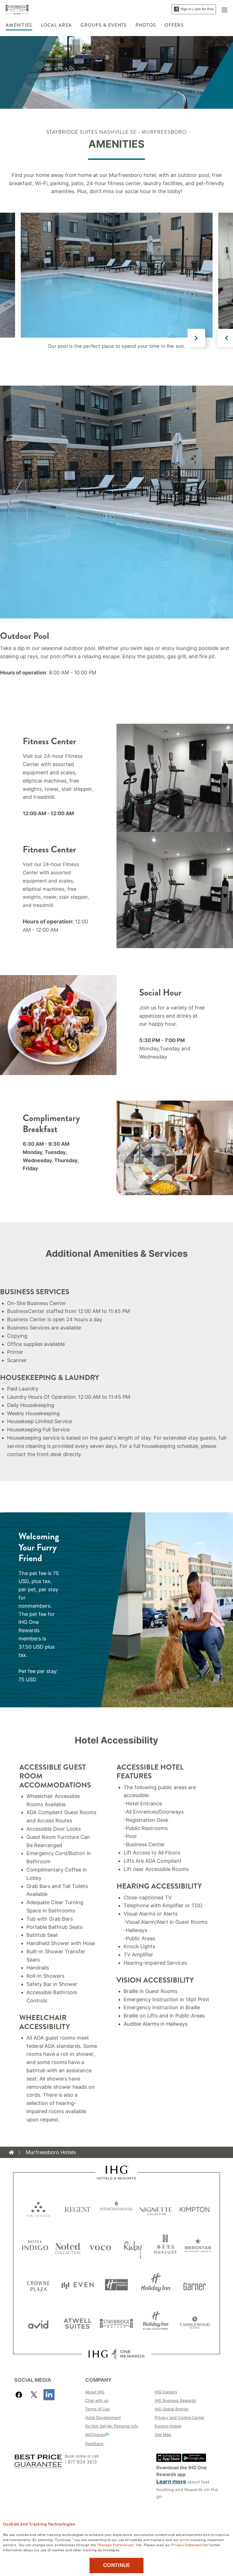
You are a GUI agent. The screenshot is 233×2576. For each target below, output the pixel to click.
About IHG (95, 2392)
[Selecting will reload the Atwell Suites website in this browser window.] (78, 2323)
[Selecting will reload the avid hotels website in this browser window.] (38, 2323)
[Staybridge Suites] (17, 9)
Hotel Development (103, 2417)
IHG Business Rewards (175, 2400)
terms (185, 2539)
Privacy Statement (187, 2544)
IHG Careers (166, 2392)
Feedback (94, 2444)
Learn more (171, 2482)
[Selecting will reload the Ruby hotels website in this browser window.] (133, 2246)
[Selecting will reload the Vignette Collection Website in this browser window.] (156, 2208)
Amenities (19, 25)
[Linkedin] (49, 2395)
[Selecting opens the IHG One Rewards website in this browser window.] (116, 2354)
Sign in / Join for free (197, 9)
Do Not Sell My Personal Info (112, 2426)
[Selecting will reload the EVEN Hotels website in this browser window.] (78, 2285)
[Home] (11, 2152)
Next (196, 338)
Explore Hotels (168, 2426)
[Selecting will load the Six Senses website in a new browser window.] (38, 2208)
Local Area (57, 25)
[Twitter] (34, 2395)
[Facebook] (20, 2395)
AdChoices (95, 2434)
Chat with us (97, 2400)
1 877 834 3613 (81, 2462)
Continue (117, 2565)
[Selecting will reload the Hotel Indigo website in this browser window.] (35, 2246)
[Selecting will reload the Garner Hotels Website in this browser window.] (195, 2285)
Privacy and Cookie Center (179, 2417)
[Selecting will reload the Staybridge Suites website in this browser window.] (116, 2323)
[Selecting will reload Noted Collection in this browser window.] (68, 2246)
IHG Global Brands (171, 2409)
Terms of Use (97, 2409)
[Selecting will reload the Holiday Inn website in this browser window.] (156, 2285)
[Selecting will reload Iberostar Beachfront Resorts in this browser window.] (198, 2246)
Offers (174, 25)
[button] (224, 9)
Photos (146, 25)
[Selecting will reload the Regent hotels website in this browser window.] (78, 2208)
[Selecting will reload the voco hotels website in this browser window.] (100, 2246)
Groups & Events (104, 25)
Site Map (163, 2434)
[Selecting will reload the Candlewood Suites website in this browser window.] (195, 2323)
